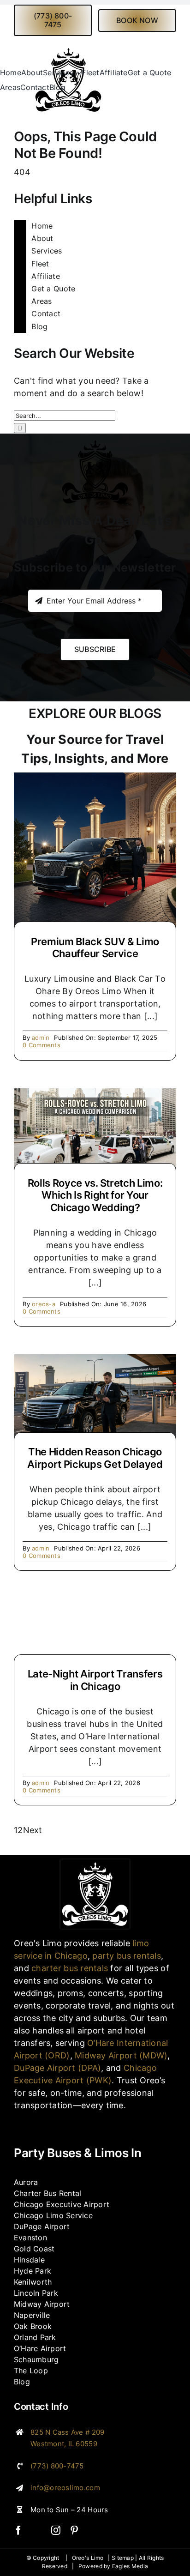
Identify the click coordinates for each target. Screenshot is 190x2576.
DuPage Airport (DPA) (57, 2068)
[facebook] (18, 2530)
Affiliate (45, 276)
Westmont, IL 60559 (64, 2444)
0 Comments (42, 1045)
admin (41, 1038)
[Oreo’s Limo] (95, 1863)
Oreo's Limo (88, 2558)
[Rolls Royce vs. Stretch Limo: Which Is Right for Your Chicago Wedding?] (95, 1095)
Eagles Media (130, 2566)
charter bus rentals (70, 1968)
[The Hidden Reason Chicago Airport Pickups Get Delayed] (95, 1360)
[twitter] (37, 2530)
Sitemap (123, 2558)
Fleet (40, 264)
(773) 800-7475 (57, 2466)
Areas (42, 301)
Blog (39, 326)
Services (47, 251)
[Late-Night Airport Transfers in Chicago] (95, 1633)
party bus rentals (127, 1956)
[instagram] (56, 2530)
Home (42, 226)
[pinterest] (74, 2530)
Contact (46, 314)
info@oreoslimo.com (65, 2488)
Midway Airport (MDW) (121, 2055)
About (42, 238)
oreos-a (44, 1304)
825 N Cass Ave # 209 (67, 2432)
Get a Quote (53, 289)
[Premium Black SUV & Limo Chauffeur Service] (95, 779)
